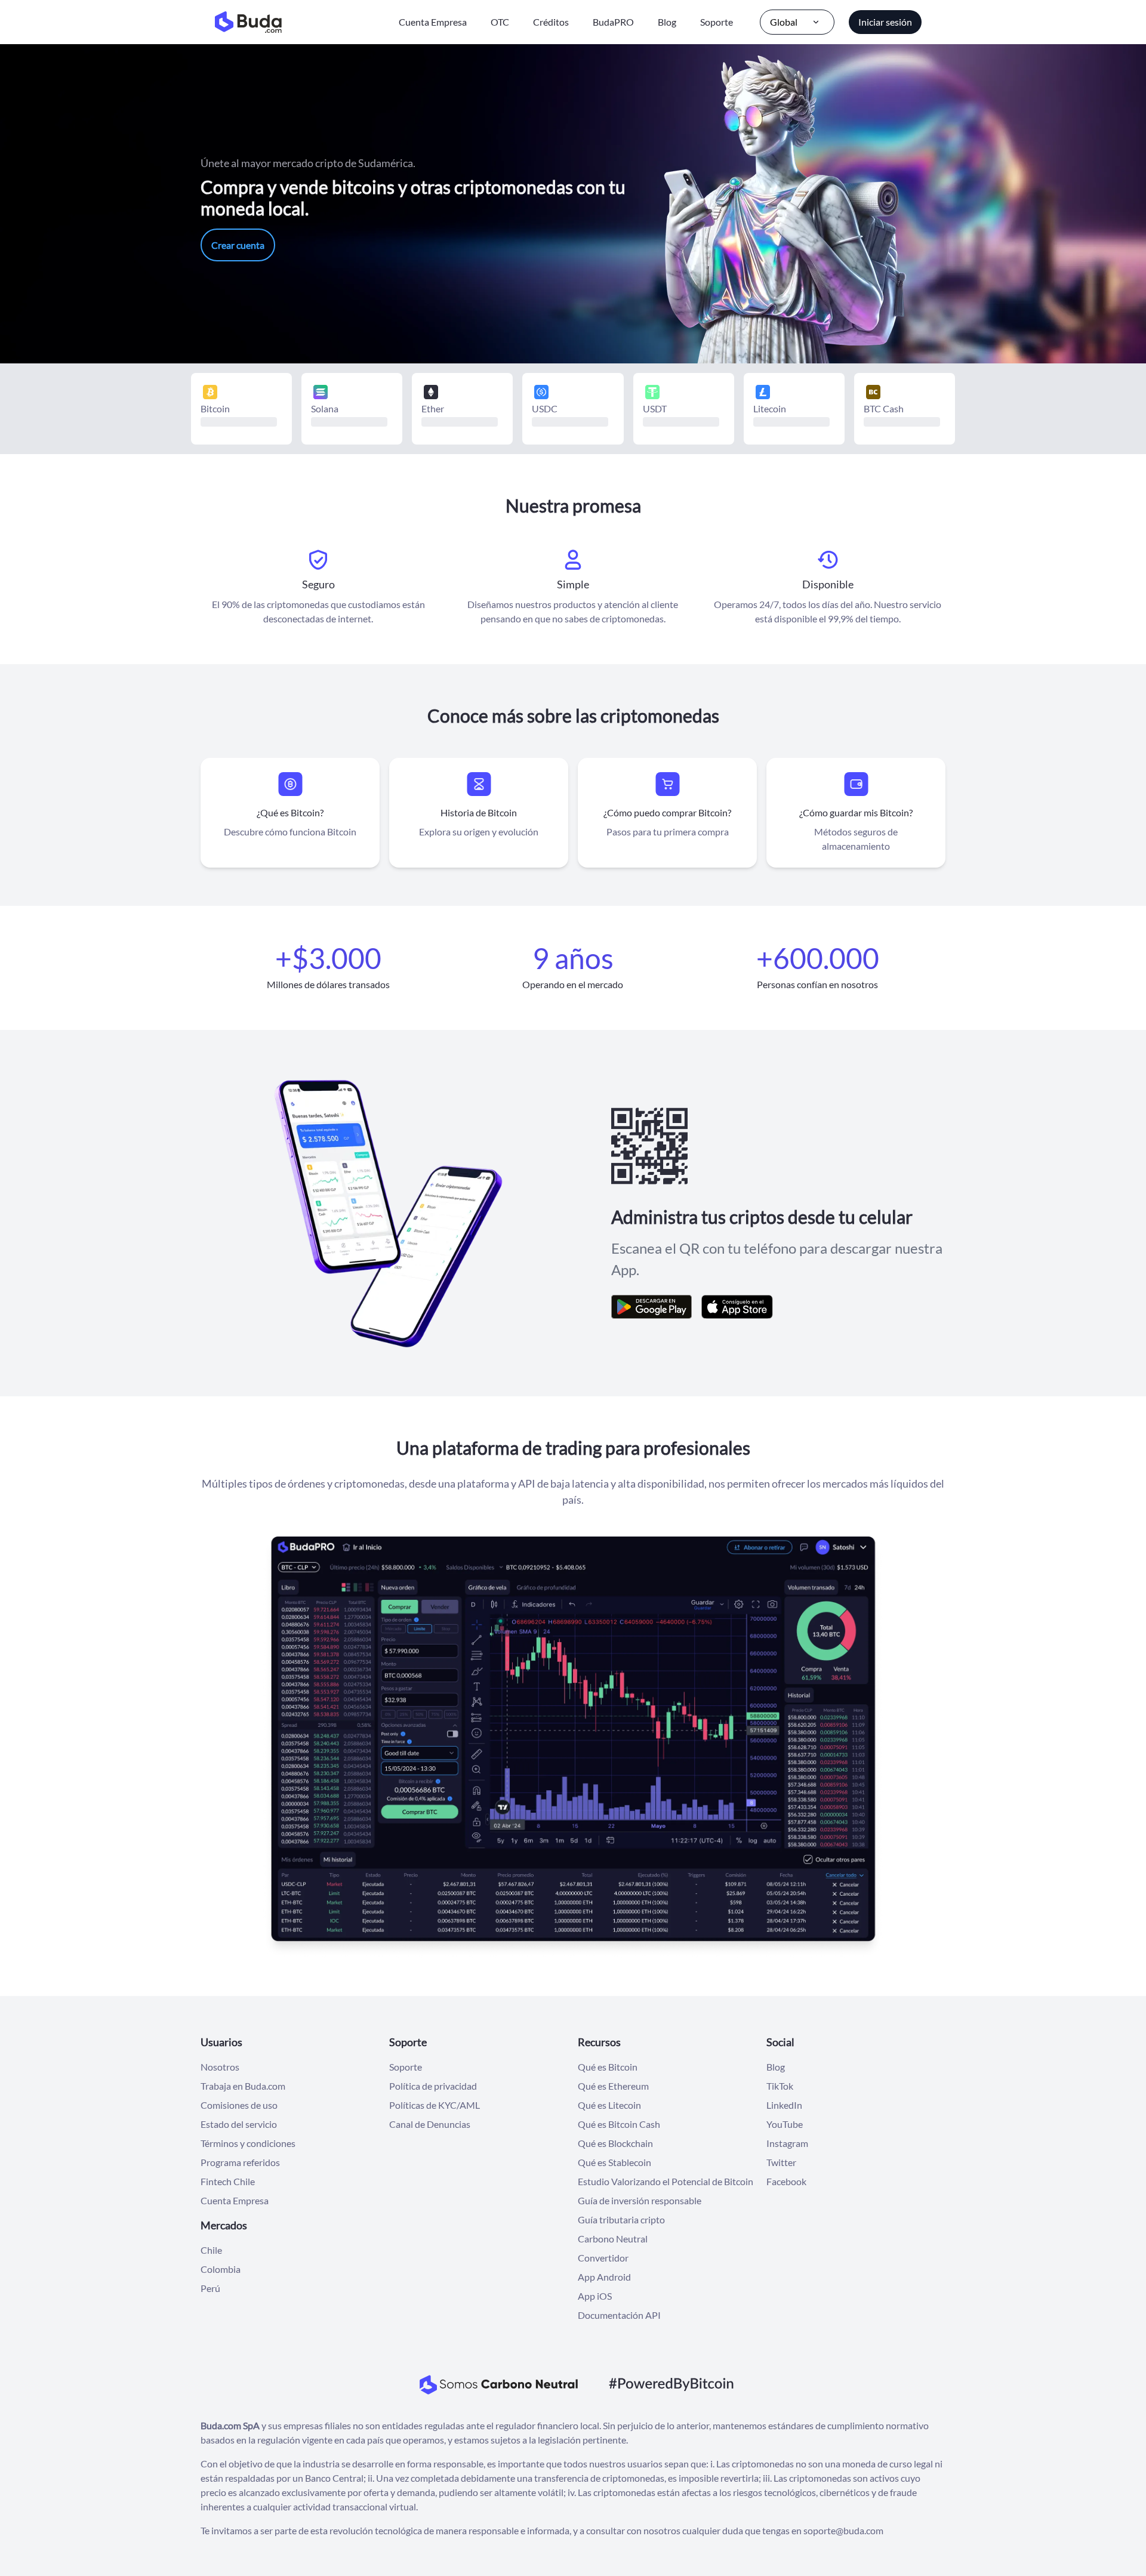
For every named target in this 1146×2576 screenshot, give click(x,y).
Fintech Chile (228, 2181)
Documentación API (619, 2315)
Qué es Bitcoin (608, 2067)
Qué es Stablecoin (614, 2162)
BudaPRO (613, 22)
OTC (500, 22)
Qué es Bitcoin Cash (619, 2124)
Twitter (781, 2162)
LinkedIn (784, 2105)
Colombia (221, 2269)
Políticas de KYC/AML (435, 2105)
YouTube (785, 2124)
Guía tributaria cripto (621, 2219)
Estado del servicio (239, 2124)
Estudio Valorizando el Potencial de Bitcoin (666, 2181)
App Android (604, 2277)
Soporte (717, 22)
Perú (210, 2288)
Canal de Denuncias (430, 2124)
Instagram (787, 2143)
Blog (667, 22)
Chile (211, 2250)
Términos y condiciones (248, 2143)
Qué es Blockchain (615, 2143)
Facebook (786, 2181)
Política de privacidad (433, 2086)
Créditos (551, 22)
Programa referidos (240, 2162)
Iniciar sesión (885, 22)
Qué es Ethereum (613, 2086)
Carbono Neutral (613, 2239)
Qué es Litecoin (609, 2105)
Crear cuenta (238, 245)
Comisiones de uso (239, 2105)
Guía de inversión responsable (640, 2200)
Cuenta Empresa (433, 22)
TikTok (780, 2086)
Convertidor (603, 2258)
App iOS (595, 2296)
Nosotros (220, 2067)
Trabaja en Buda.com (243, 2086)
